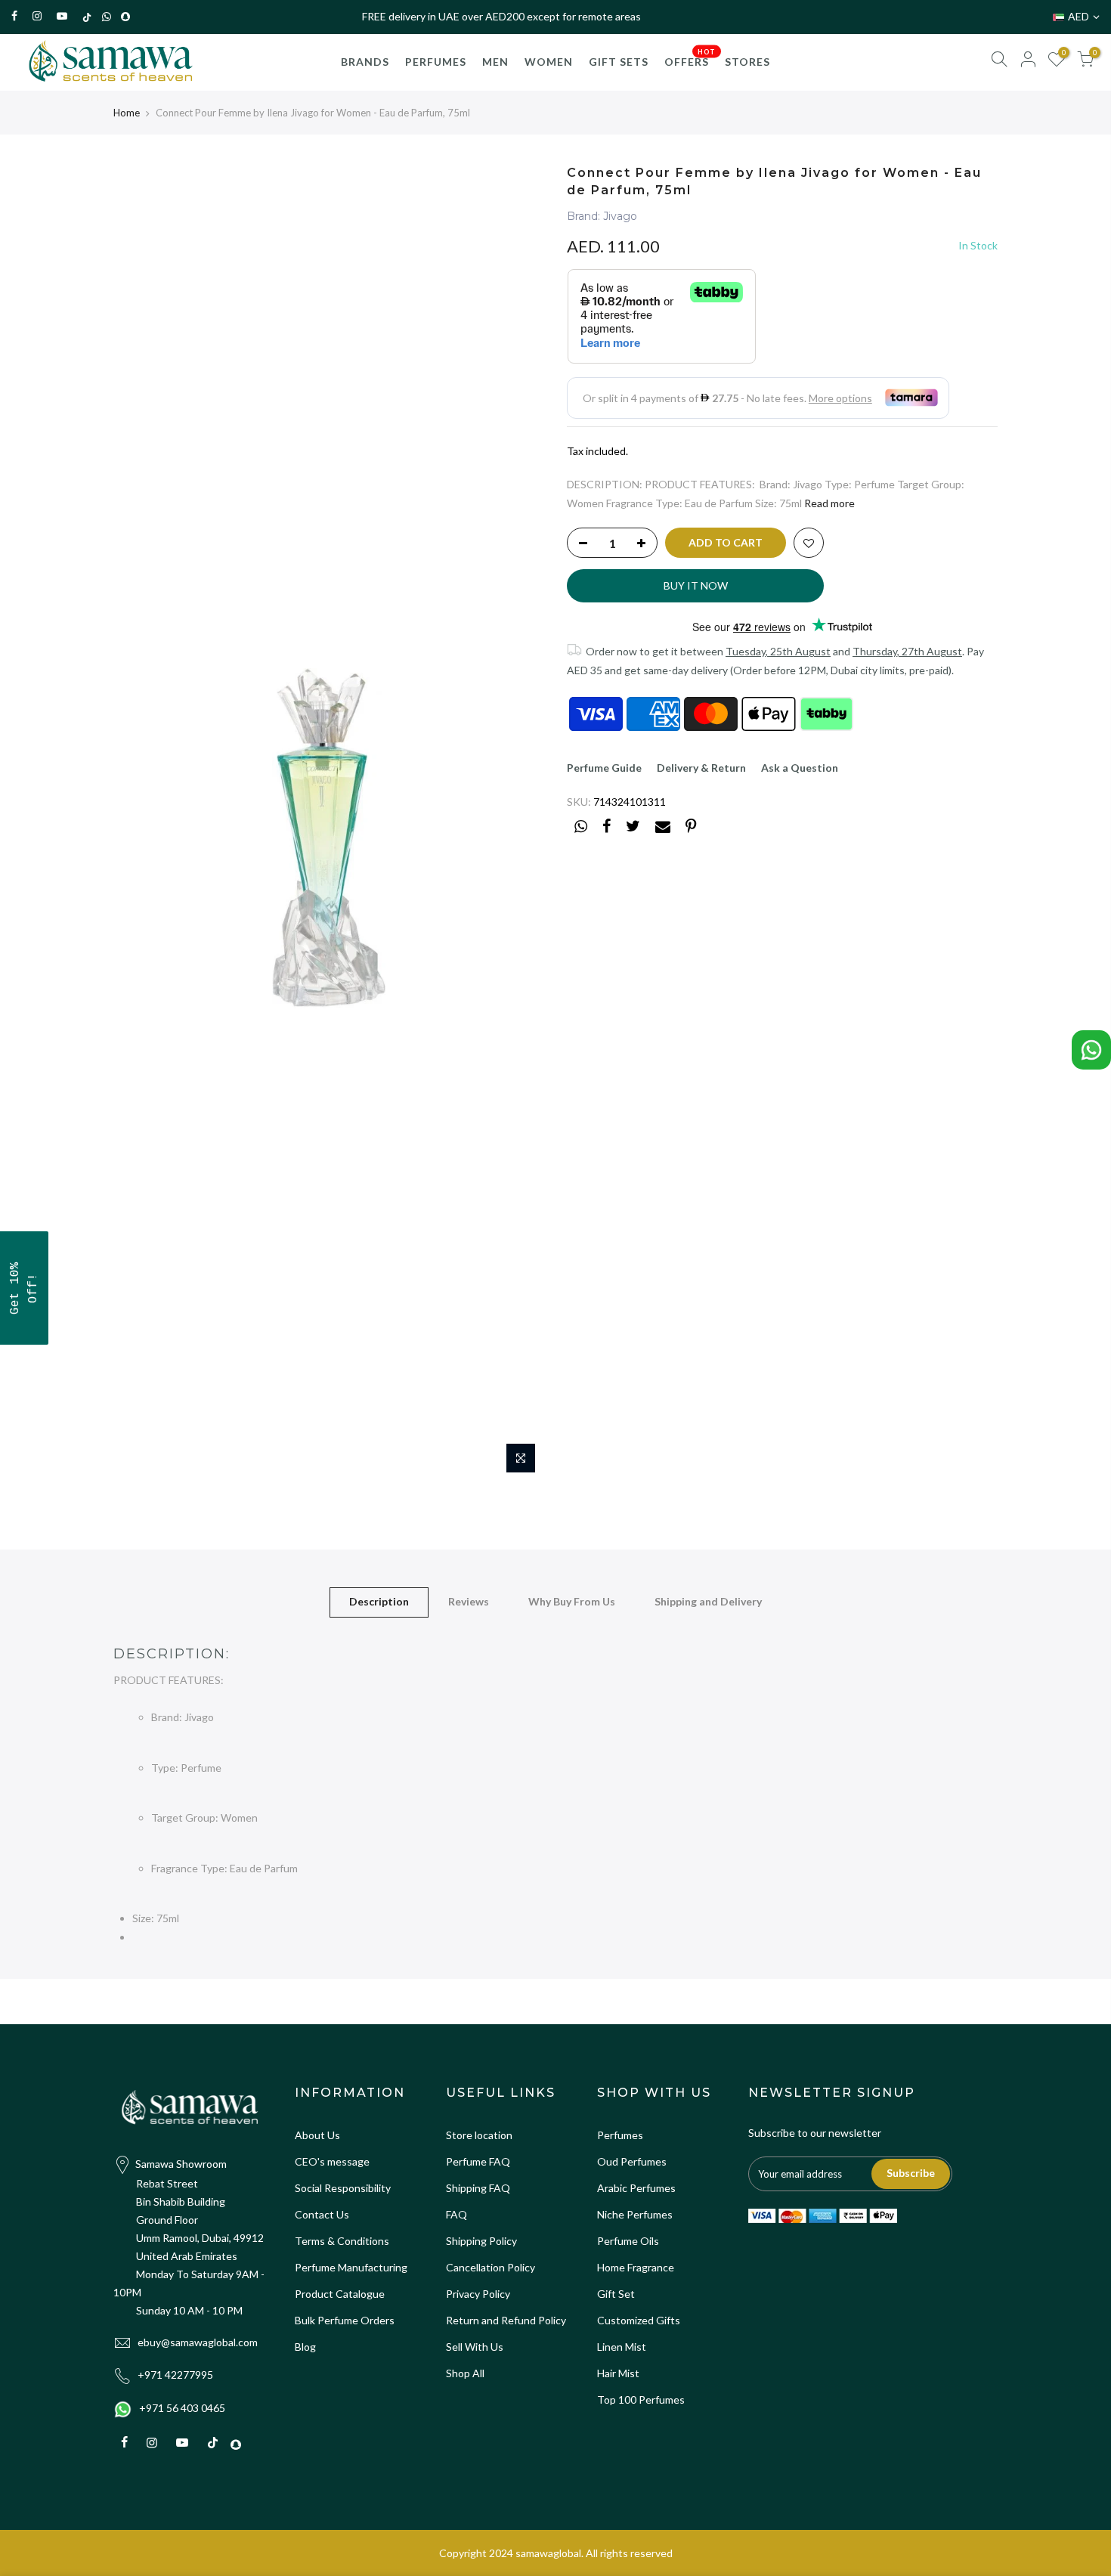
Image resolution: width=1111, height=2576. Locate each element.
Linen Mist (622, 2347)
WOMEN (549, 62)
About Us (317, 2135)
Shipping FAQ (478, 2188)
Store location (479, 2135)
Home (127, 113)
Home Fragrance (636, 2267)
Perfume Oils (628, 2241)
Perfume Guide (604, 768)
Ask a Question (800, 768)
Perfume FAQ (478, 2161)
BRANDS (365, 62)
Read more (829, 503)
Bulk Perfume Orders (345, 2320)
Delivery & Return (701, 768)
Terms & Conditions (342, 2241)
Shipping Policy (481, 2241)
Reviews (469, 1601)
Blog (305, 2347)
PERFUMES (436, 62)
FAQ (456, 2214)
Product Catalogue (340, 2294)
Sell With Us (475, 2347)
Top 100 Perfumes (641, 2400)
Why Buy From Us (572, 1601)
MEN (495, 62)
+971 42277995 (175, 2375)
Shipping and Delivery (708, 1601)
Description (379, 1601)
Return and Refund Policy (506, 2320)
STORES (747, 62)
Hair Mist (618, 2373)
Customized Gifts (639, 2320)
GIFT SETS (619, 62)
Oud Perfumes (632, 2161)
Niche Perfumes (635, 2214)
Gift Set (616, 2294)
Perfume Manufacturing (351, 2267)
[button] (24, 1288)
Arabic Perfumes (636, 2188)
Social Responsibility (343, 2188)
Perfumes (620, 2135)
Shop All (465, 2373)
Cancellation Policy (491, 2267)
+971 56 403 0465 (182, 2408)
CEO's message (332, 2161)
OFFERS (690, 57)
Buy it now (696, 585)
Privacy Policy (478, 2294)
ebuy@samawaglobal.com (198, 2342)
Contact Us (322, 2214)
